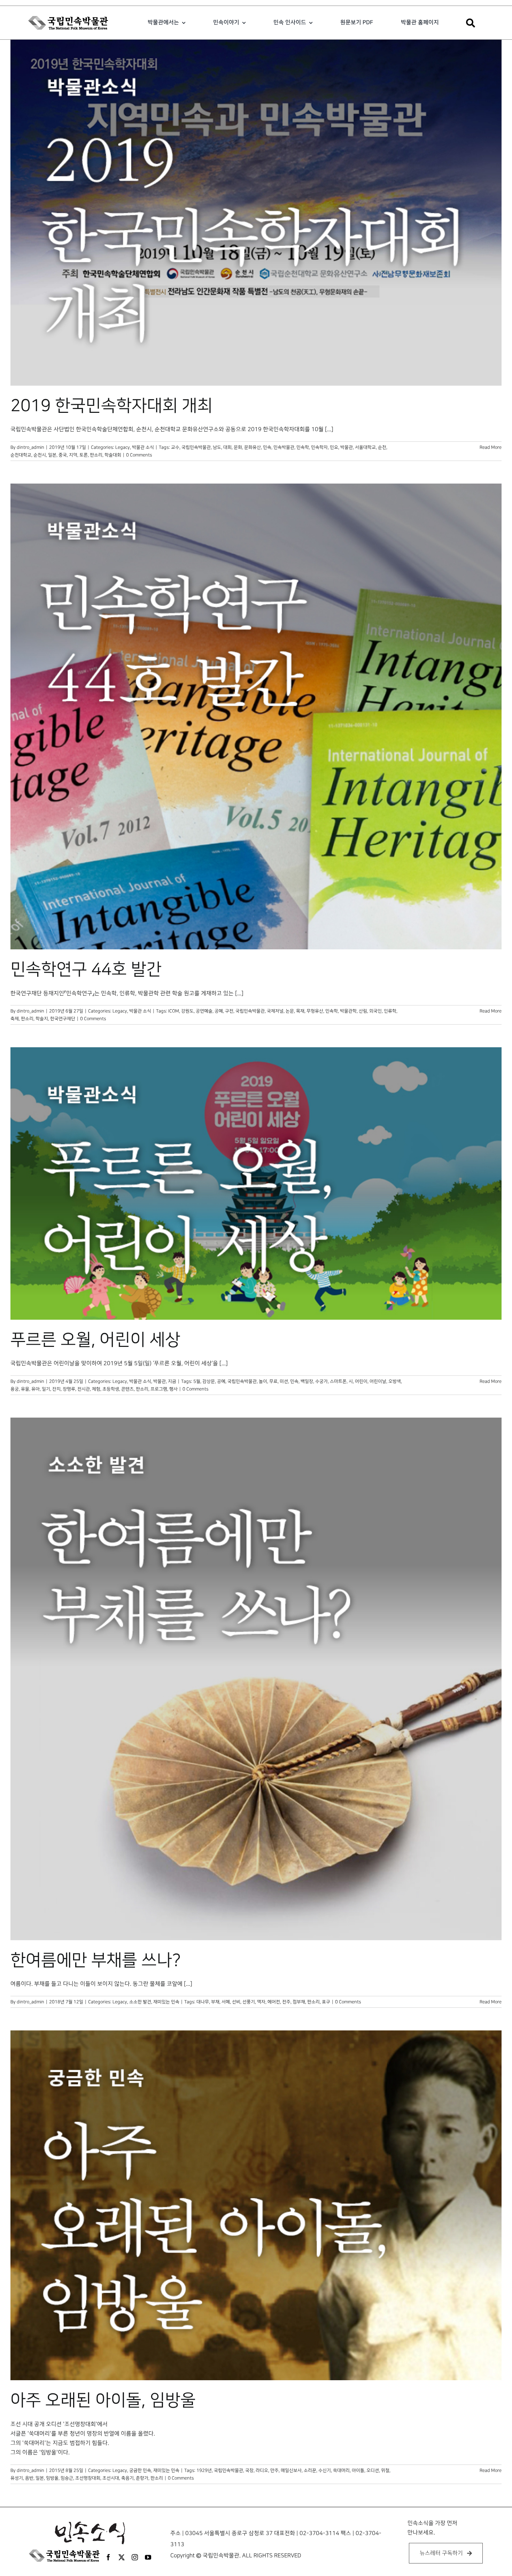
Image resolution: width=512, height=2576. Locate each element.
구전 (229, 1011)
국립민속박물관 (196, 447)
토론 (84, 455)
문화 (238, 447)
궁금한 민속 (140, 2470)
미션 (284, 1381)
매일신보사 (291, 2470)
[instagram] (135, 2557)
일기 (46, 1389)
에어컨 (274, 2002)
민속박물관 (284, 447)
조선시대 (111, 2478)
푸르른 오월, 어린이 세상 (95, 1340)
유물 (25, 1389)
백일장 (307, 1381)
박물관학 (348, 1011)
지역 (73, 455)
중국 (63, 455)
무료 (273, 1381)
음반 (29, 2478)
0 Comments (139, 455)
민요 (334, 447)
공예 (219, 1011)
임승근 (67, 2478)
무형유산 (315, 1011)
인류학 (390, 1011)
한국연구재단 (63, 1019)
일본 (52, 455)
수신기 (325, 2470)
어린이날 (378, 1381)
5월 (197, 1381)
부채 (215, 2002)
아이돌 (358, 2470)
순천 (382, 447)
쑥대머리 (341, 2470)
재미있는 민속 (166, 2002)
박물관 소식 (143, 447)
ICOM (174, 1011)
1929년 (204, 2470)
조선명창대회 (88, 2478)
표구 (326, 2002)
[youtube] (148, 2557)
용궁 (15, 1389)
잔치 (56, 1389)
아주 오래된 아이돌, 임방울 (103, 2400)
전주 (286, 2002)
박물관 (347, 447)
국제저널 (275, 1011)
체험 (96, 1389)
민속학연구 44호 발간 (86, 970)
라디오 (262, 2470)
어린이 (361, 1381)
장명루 (69, 1389)
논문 (290, 1011)
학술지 (42, 1019)
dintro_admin (30, 447)
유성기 (17, 2478)
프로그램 (159, 1389)
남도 (217, 447)
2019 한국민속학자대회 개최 (111, 406)
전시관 (84, 1389)
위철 (385, 2470)
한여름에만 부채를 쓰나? (96, 1960)
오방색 (395, 1381)
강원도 (187, 1011)
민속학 (303, 447)
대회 (227, 447)
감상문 (209, 1381)
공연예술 (204, 1011)
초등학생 (111, 1389)
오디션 (373, 2470)
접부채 (299, 2002)
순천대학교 (21, 455)
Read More (491, 447)
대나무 (203, 2002)
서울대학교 (365, 447)
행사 (173, 1389)
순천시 (40, 455)
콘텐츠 (127, 1389)
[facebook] (108, 2557)
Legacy (123, 447)
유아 (36, 1389)
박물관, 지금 (165, 1381)
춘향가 (142, 2478)
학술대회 (113, 455)
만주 (274, 2470)
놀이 (263, 1381)
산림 (363, 1011)
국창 (249, 2470)
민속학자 (319, 447)
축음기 (127, 2478)
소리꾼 (310, 2470)
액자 (261, 2002)
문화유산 (253, 447)
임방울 (52, 2478)
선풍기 (249, 2002)
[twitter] (122, 2557)
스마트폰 (338, 1381)
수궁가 (321, 1381)
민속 (267, 447)
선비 (236, 2002)
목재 (300, 1011)
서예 (226, 2002)
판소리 (96, 455)
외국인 (375, 1011)
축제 (15, 1019)
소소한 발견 (140, 2002)
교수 (175, 447)
